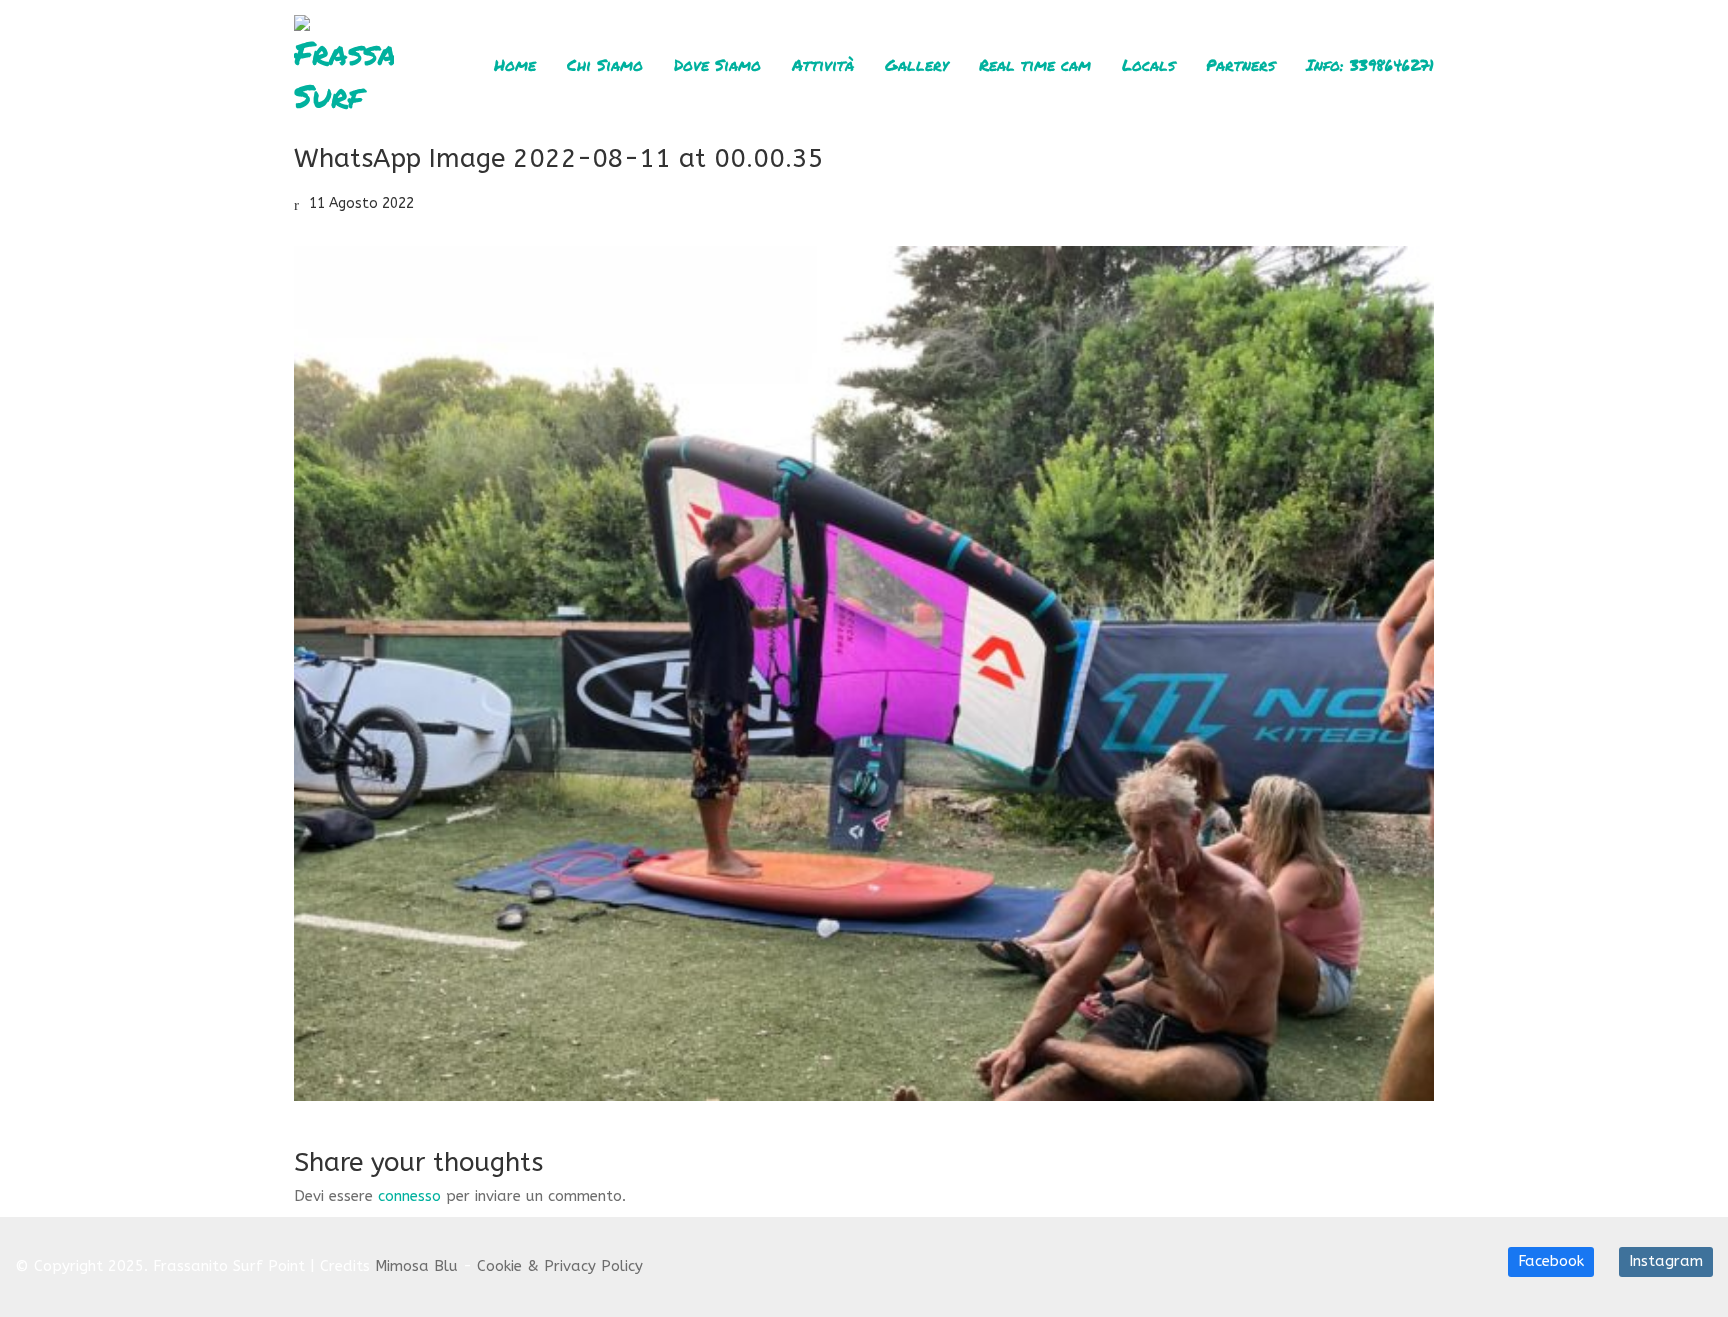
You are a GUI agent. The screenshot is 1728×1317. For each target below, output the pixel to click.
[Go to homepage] (344, 65)
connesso (409, 1196)
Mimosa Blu (416, 1266)
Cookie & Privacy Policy (560, 1266)
